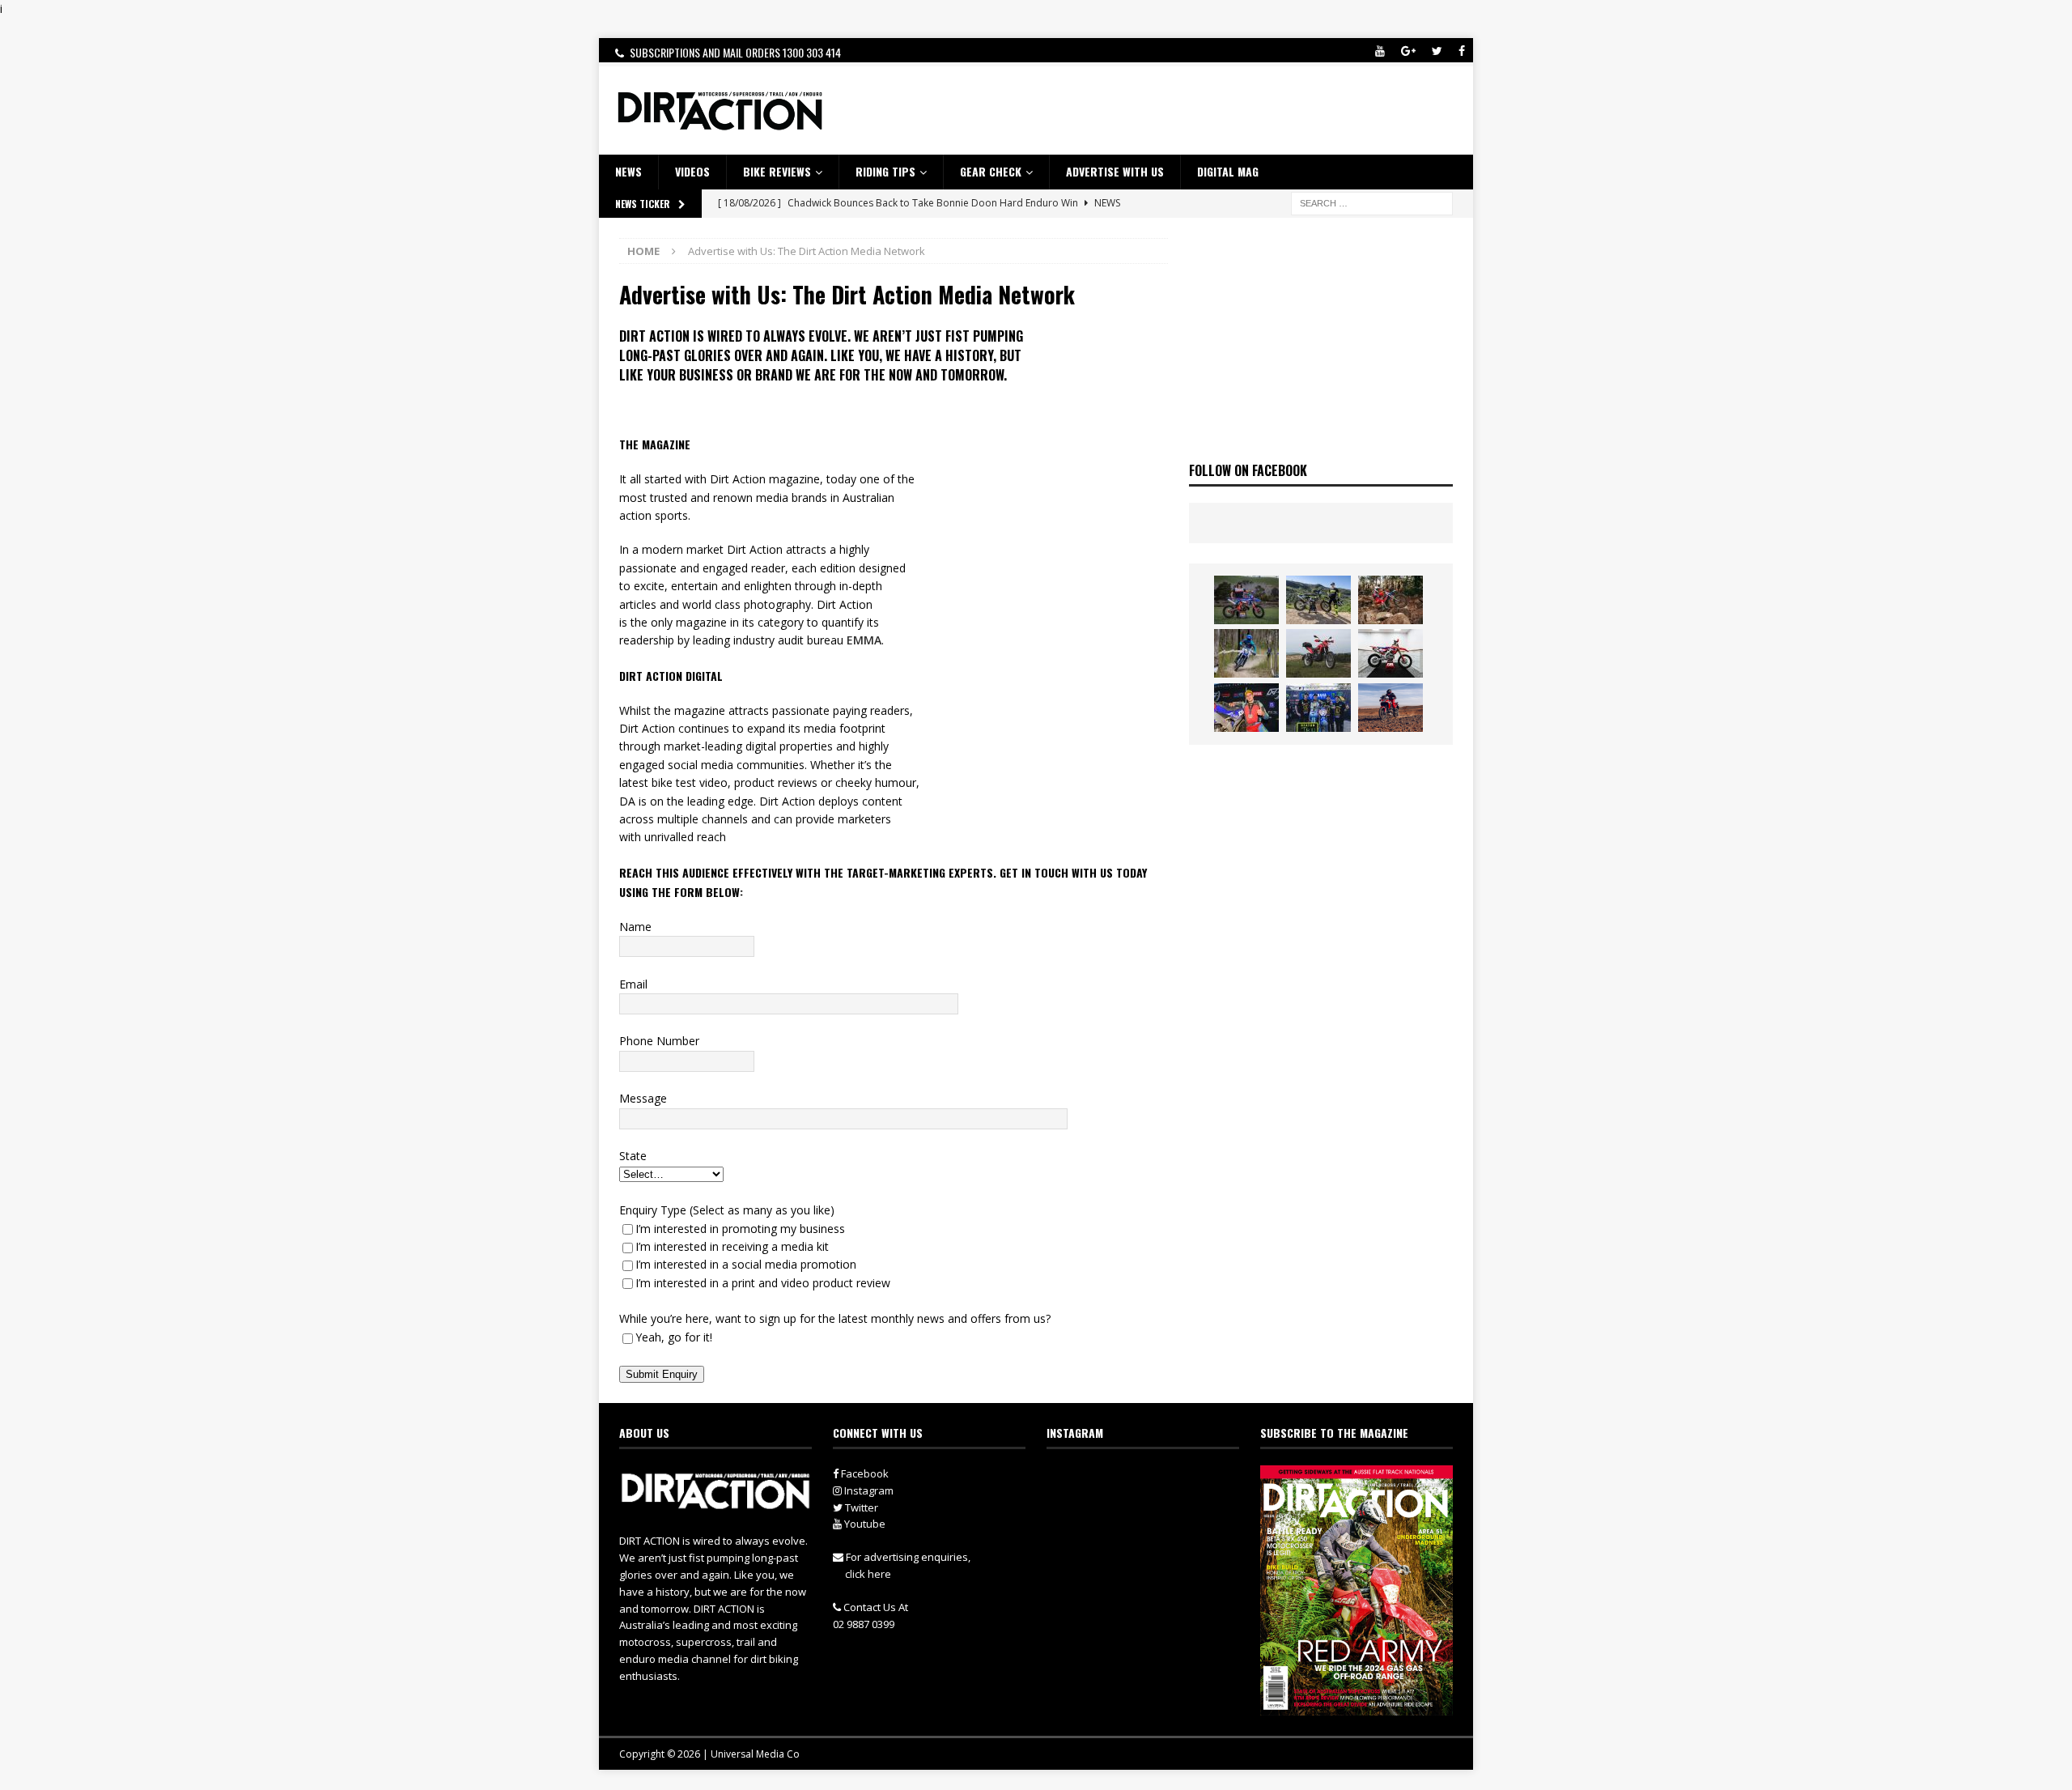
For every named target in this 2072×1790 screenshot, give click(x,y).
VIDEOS (692, 171)
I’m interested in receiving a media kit (732, 1246)
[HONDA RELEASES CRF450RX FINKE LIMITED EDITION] (1391, 653)
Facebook (864, 1473)
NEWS (628, 171)
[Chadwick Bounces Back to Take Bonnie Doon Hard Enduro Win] (1246, 600)
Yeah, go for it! (674, 1337)
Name (635, 927)
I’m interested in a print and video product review (763, 1283)
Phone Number (659, 1041)
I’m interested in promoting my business (740, 1229)
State (633, 1156)
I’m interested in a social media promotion (746, 1264)
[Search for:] (1372, 202)
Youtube (864, 1524)
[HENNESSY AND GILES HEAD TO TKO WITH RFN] (1391, 600)
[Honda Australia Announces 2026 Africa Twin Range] (1391, 708)
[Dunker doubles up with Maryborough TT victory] (1246, 708)
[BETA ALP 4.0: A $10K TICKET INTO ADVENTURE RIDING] (1318, 653)
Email (633, 984)
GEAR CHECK (991, 171)
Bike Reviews (777, 171)
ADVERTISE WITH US (1115, 171)
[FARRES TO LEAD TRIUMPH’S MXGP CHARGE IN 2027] (1318, 600)
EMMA (864, 640)
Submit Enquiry (662, 1374)
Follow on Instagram (1153, 1509)
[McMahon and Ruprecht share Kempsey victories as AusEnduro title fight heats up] (1246, 653)
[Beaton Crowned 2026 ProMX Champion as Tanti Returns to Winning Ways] (1318, 708)
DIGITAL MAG (1228, 171)
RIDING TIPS (885, 171)
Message (643, 1098)
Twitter (860, 1507)
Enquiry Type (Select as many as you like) (727, 1210)
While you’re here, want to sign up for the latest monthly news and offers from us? (835, 1318)
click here (868, 1574)
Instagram (868, 1490)
